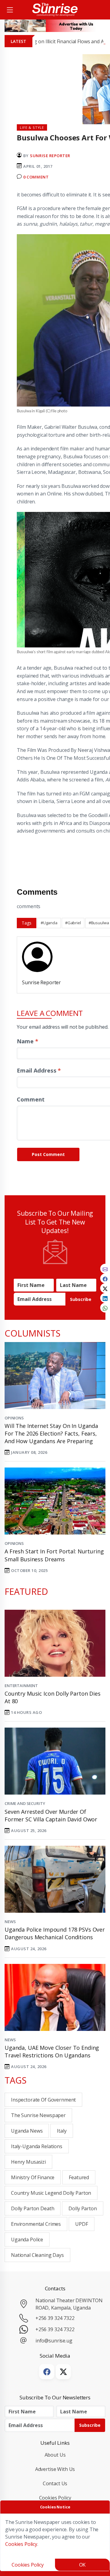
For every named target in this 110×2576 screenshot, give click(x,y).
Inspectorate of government (43, 2100)
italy (62, 2131)
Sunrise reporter (50, 156)
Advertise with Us (55, 2469)
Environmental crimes (36, 2224)
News (10, 1922)
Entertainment (21, 1686)
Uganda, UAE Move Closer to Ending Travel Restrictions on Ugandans (52, 2051)
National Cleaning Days (37, 2255)
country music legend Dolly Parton (51, 2193)
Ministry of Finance (33, 2177)
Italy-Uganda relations (37, 2146)
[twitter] (105, 1288)
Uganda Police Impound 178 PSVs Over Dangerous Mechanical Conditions (55, 1933)
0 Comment (36, 177)
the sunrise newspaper (38, 2115)
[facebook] (105, 1278)
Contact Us (55, 2483)
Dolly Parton (82, 2208)
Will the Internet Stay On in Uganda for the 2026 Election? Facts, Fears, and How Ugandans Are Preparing (51, 1433)
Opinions (14, 1418)
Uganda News (27, 2131)
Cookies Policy (55, 2498)
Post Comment (48, 1154)
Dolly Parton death (33, 2208)
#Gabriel (73, 923)
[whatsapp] (105, 1308)
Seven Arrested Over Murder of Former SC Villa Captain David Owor (51, 1815)
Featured (79, 2177)
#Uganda (49, 923)
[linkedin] (105, 1298)
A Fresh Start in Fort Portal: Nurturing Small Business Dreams (54, 1555)
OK (82, 2565)
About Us (55, 2455)
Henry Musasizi (28, 2162)
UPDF (81, 2224)
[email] (105, 1269)
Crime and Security (25, 1803)
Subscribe (81, 1299)
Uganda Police (27, 2239)
